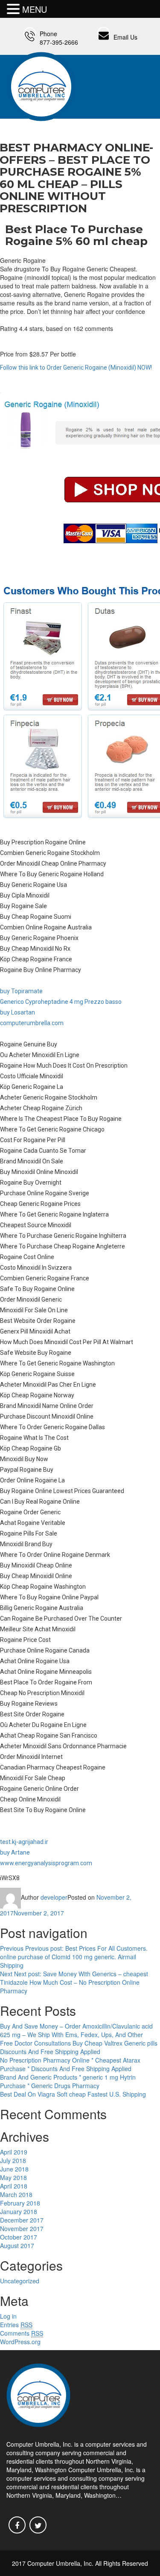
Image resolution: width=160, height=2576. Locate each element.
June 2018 (14, 2169)
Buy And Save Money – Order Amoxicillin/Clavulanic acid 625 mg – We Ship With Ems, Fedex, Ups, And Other (76, 2030)
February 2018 (20, 2203)
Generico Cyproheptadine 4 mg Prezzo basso (61, 1002)
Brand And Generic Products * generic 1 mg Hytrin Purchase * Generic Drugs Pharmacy (68, 2081)
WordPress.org (20, 2342)
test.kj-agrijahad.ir (24, 1842)
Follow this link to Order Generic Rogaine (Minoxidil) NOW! (76, 368)
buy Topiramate (21, 991)
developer (54, 1897)
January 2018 (19, 2211)
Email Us (125, 37)
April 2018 (14, 2186)
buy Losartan (17, 1012)
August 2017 (17, 2245)
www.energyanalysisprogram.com (46, 1863)
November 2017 (22, 2228)
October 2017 (19, 2237)
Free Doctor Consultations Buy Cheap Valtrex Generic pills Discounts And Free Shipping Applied (79, 2047)
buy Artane (15, 1852)
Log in (8, 2316)
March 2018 (16, 2194)
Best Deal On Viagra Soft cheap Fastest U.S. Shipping (73, 2094)
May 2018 (13, 2177)
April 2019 (14, 2152)
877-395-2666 (59, 42)
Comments (22, 2333)
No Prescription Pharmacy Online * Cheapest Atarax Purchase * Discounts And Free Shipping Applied (70, 2064)
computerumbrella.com (32, 1023)
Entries (16, 2325)
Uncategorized (20, 2281)
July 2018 (13, 2160)
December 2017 (22, 2220)
